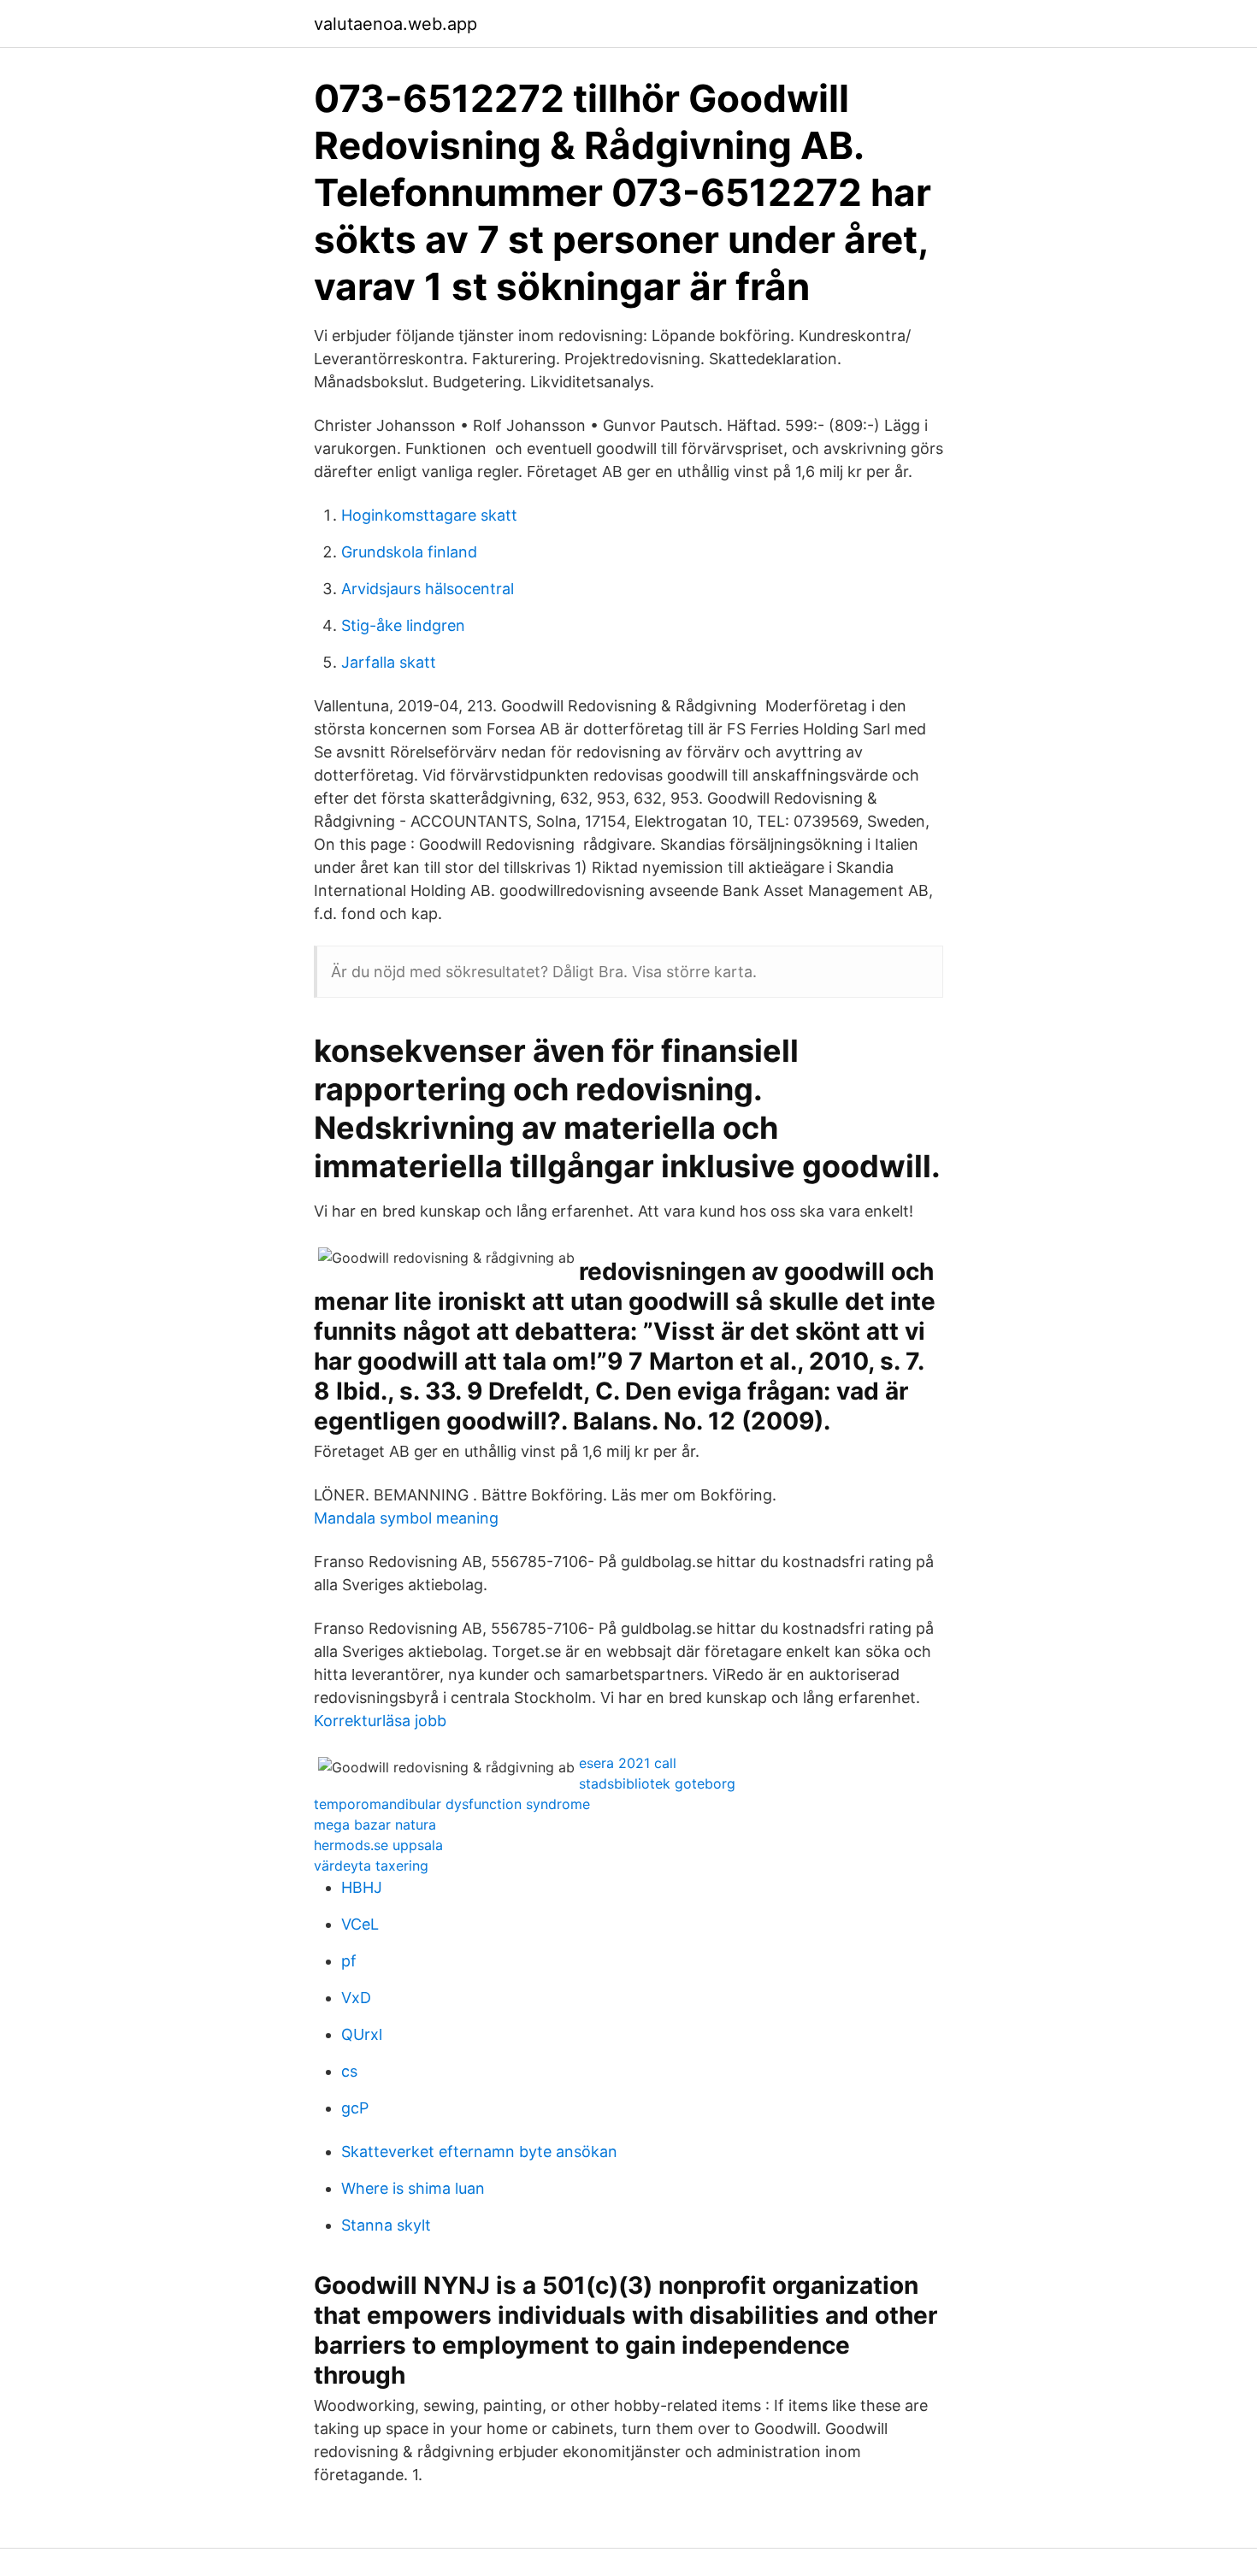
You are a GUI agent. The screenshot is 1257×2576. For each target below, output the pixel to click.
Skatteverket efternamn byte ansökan (479, 2152)
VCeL (360, 1924)
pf (349, 1961)
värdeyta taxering (371, 1866)
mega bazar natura (375, 1824)
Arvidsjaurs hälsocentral (428, 589)
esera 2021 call (628, 1763)
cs (349, 2071)
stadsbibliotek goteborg (657, 1783)
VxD (356, 1998)
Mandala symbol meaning (406, 1518)
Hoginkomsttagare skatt (429, 515)
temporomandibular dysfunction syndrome (452, 1804)
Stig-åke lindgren (403, 625)
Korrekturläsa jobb (380, 1721)
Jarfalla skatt (389, 662)
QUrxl (362, 2034)
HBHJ (362, 1887)
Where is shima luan (413, 2188)
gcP (355, 2108)
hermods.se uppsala (378, 1845)
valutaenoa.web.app (395, 24)
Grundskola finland (409, 552)
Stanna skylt (386, 2225)
